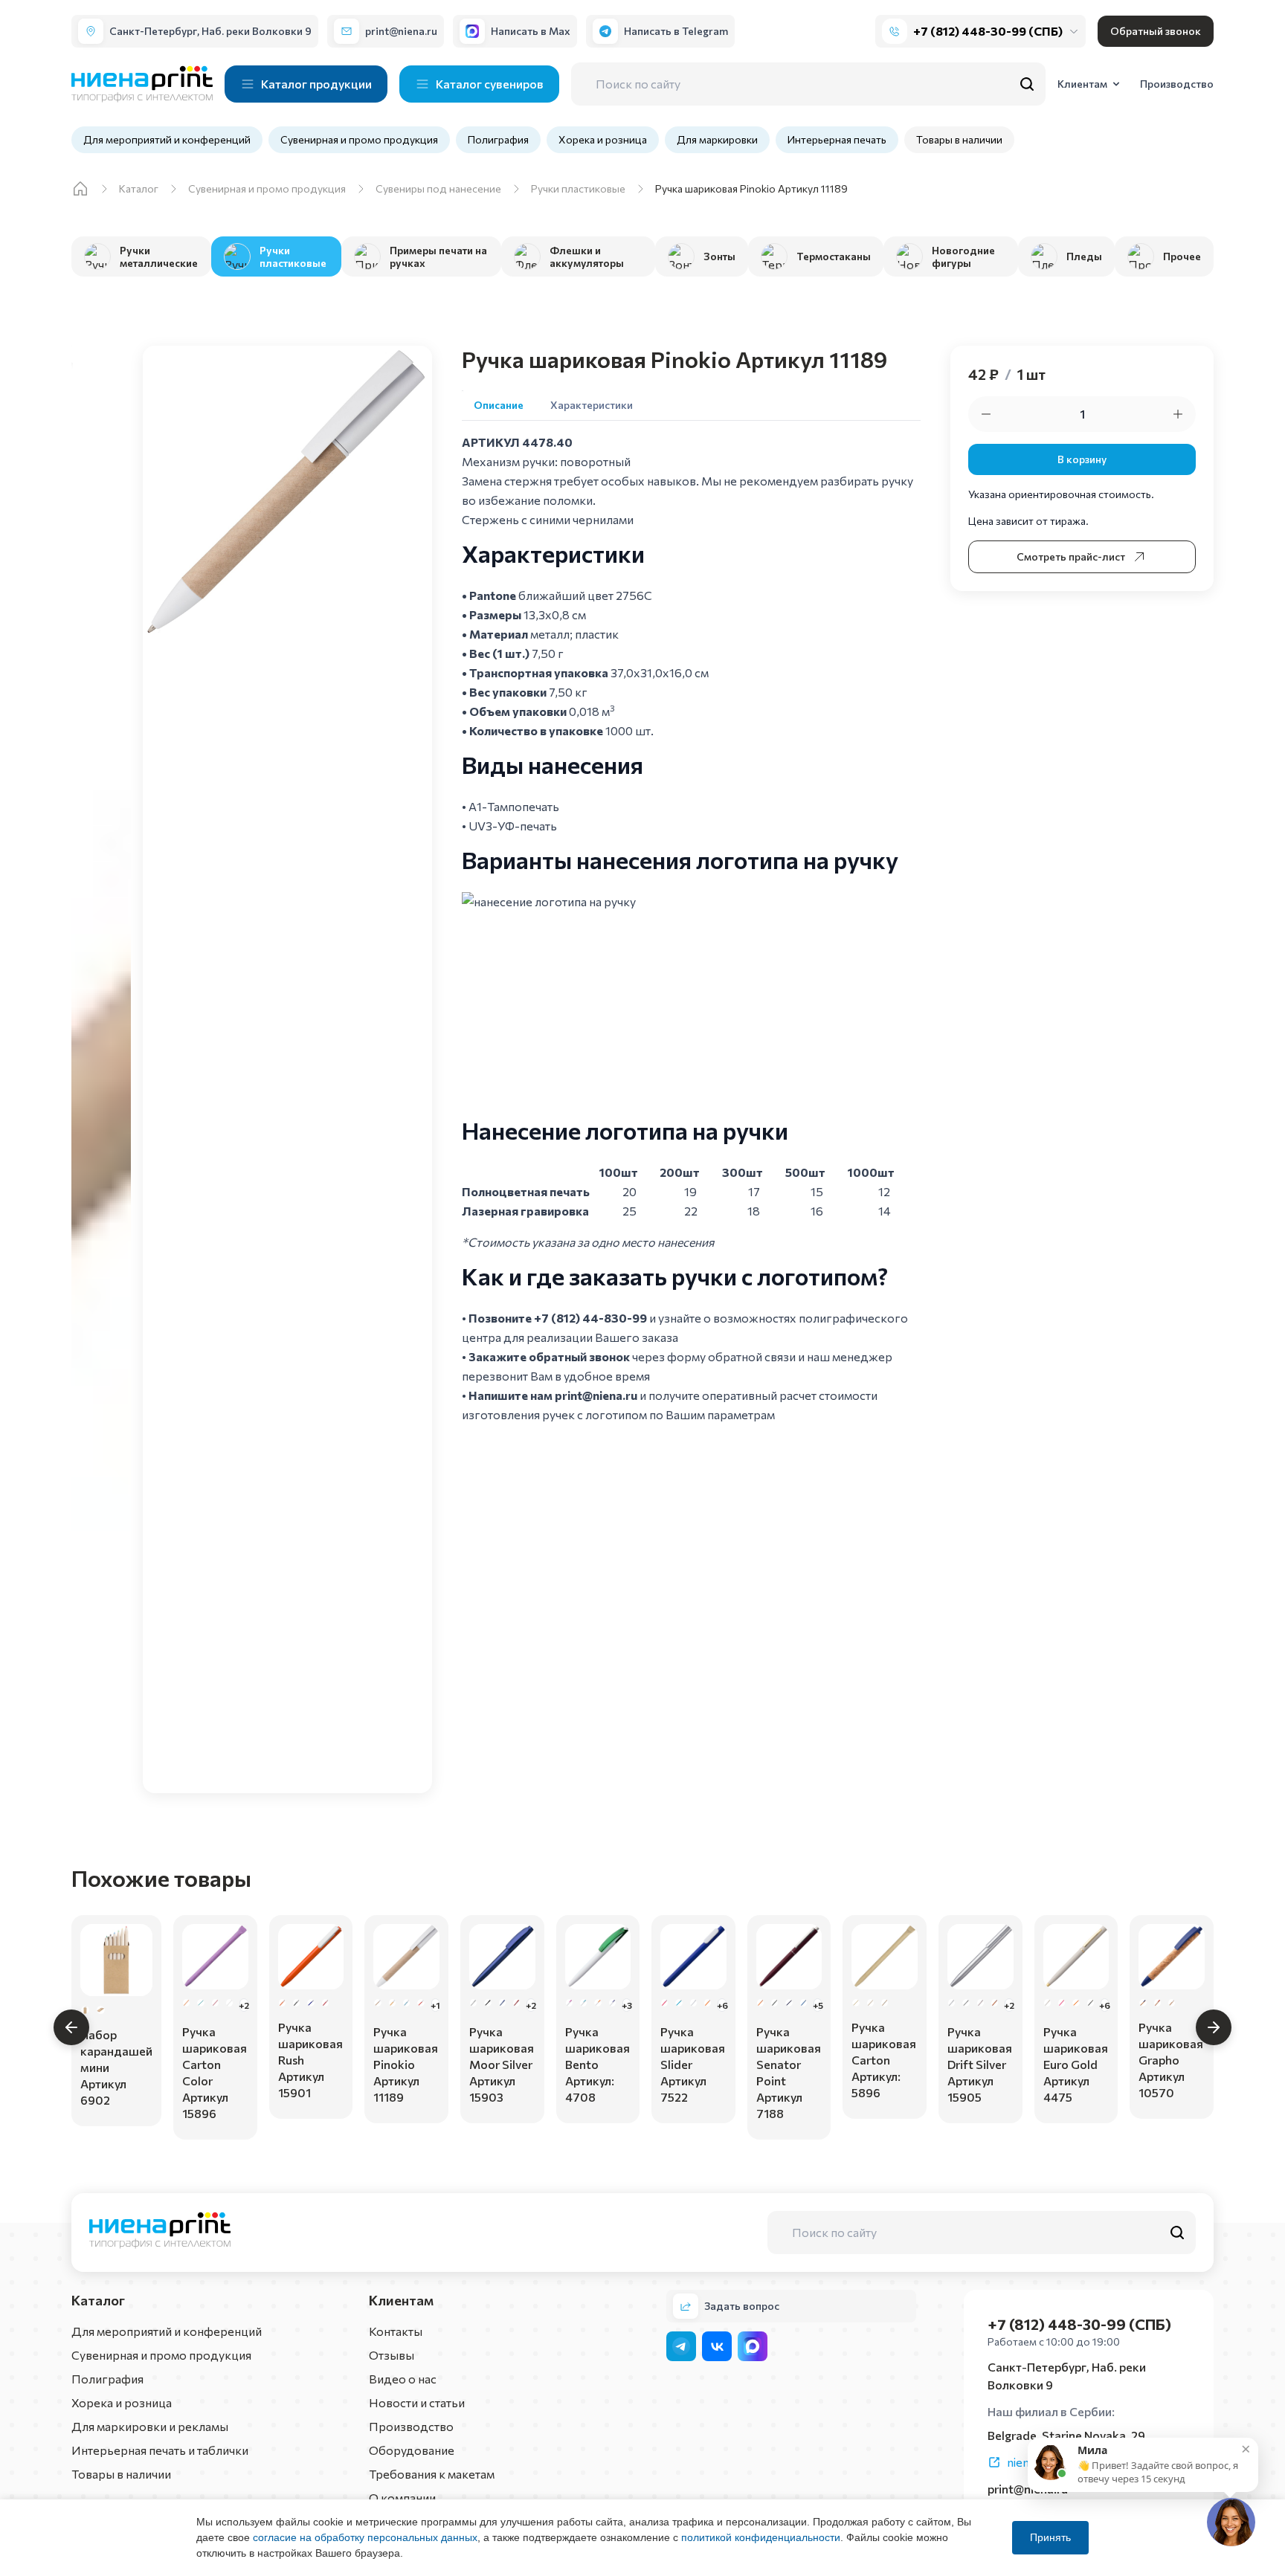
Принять (1050, 2537)
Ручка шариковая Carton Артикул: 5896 (884, 2060)
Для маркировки (717, 139)
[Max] (753, 2346)
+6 (722, 2005)
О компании (402, 2498)
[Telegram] (681, 2346)
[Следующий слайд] (1214, 2027)
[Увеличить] (1178, 414)
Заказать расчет (116, 2101)
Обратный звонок (1156, 31)
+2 (244, 2005)
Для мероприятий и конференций (167, 139)
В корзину (1082, 459)
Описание (499, 405)
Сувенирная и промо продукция (359, 139)
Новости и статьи (417, 2402)
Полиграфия (498, 139)
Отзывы (392, 2355)
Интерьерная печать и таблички (160, 2450)
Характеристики (592, 405)
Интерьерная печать (837, 139)
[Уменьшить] (986, 414)
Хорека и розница (603, 139)
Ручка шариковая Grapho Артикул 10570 (1171, 2060)
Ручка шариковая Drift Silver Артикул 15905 (980, 2064)
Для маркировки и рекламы (150, 2426)
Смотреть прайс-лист (1071, 556)
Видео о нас (403, 2379)
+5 (818, 2005)
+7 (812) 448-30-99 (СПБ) (988, 31)
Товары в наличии (959, 139)
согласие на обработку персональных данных (365, 2537)
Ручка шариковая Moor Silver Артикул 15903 (502, 2064)
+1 (435, 2005)
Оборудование (412, 2450)
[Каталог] (80, 189)
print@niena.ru (596, 1395)
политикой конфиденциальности (761, 2537)
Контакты (396, 2331)
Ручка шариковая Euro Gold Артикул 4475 (1076, 2064)
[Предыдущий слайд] (71, 2027)
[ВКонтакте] (717, 2346)
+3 (627, 2005)
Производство (411, 2426)
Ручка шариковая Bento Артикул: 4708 (598, 2064)
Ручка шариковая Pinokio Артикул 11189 (406, 2064)
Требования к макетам (432, 2474)
